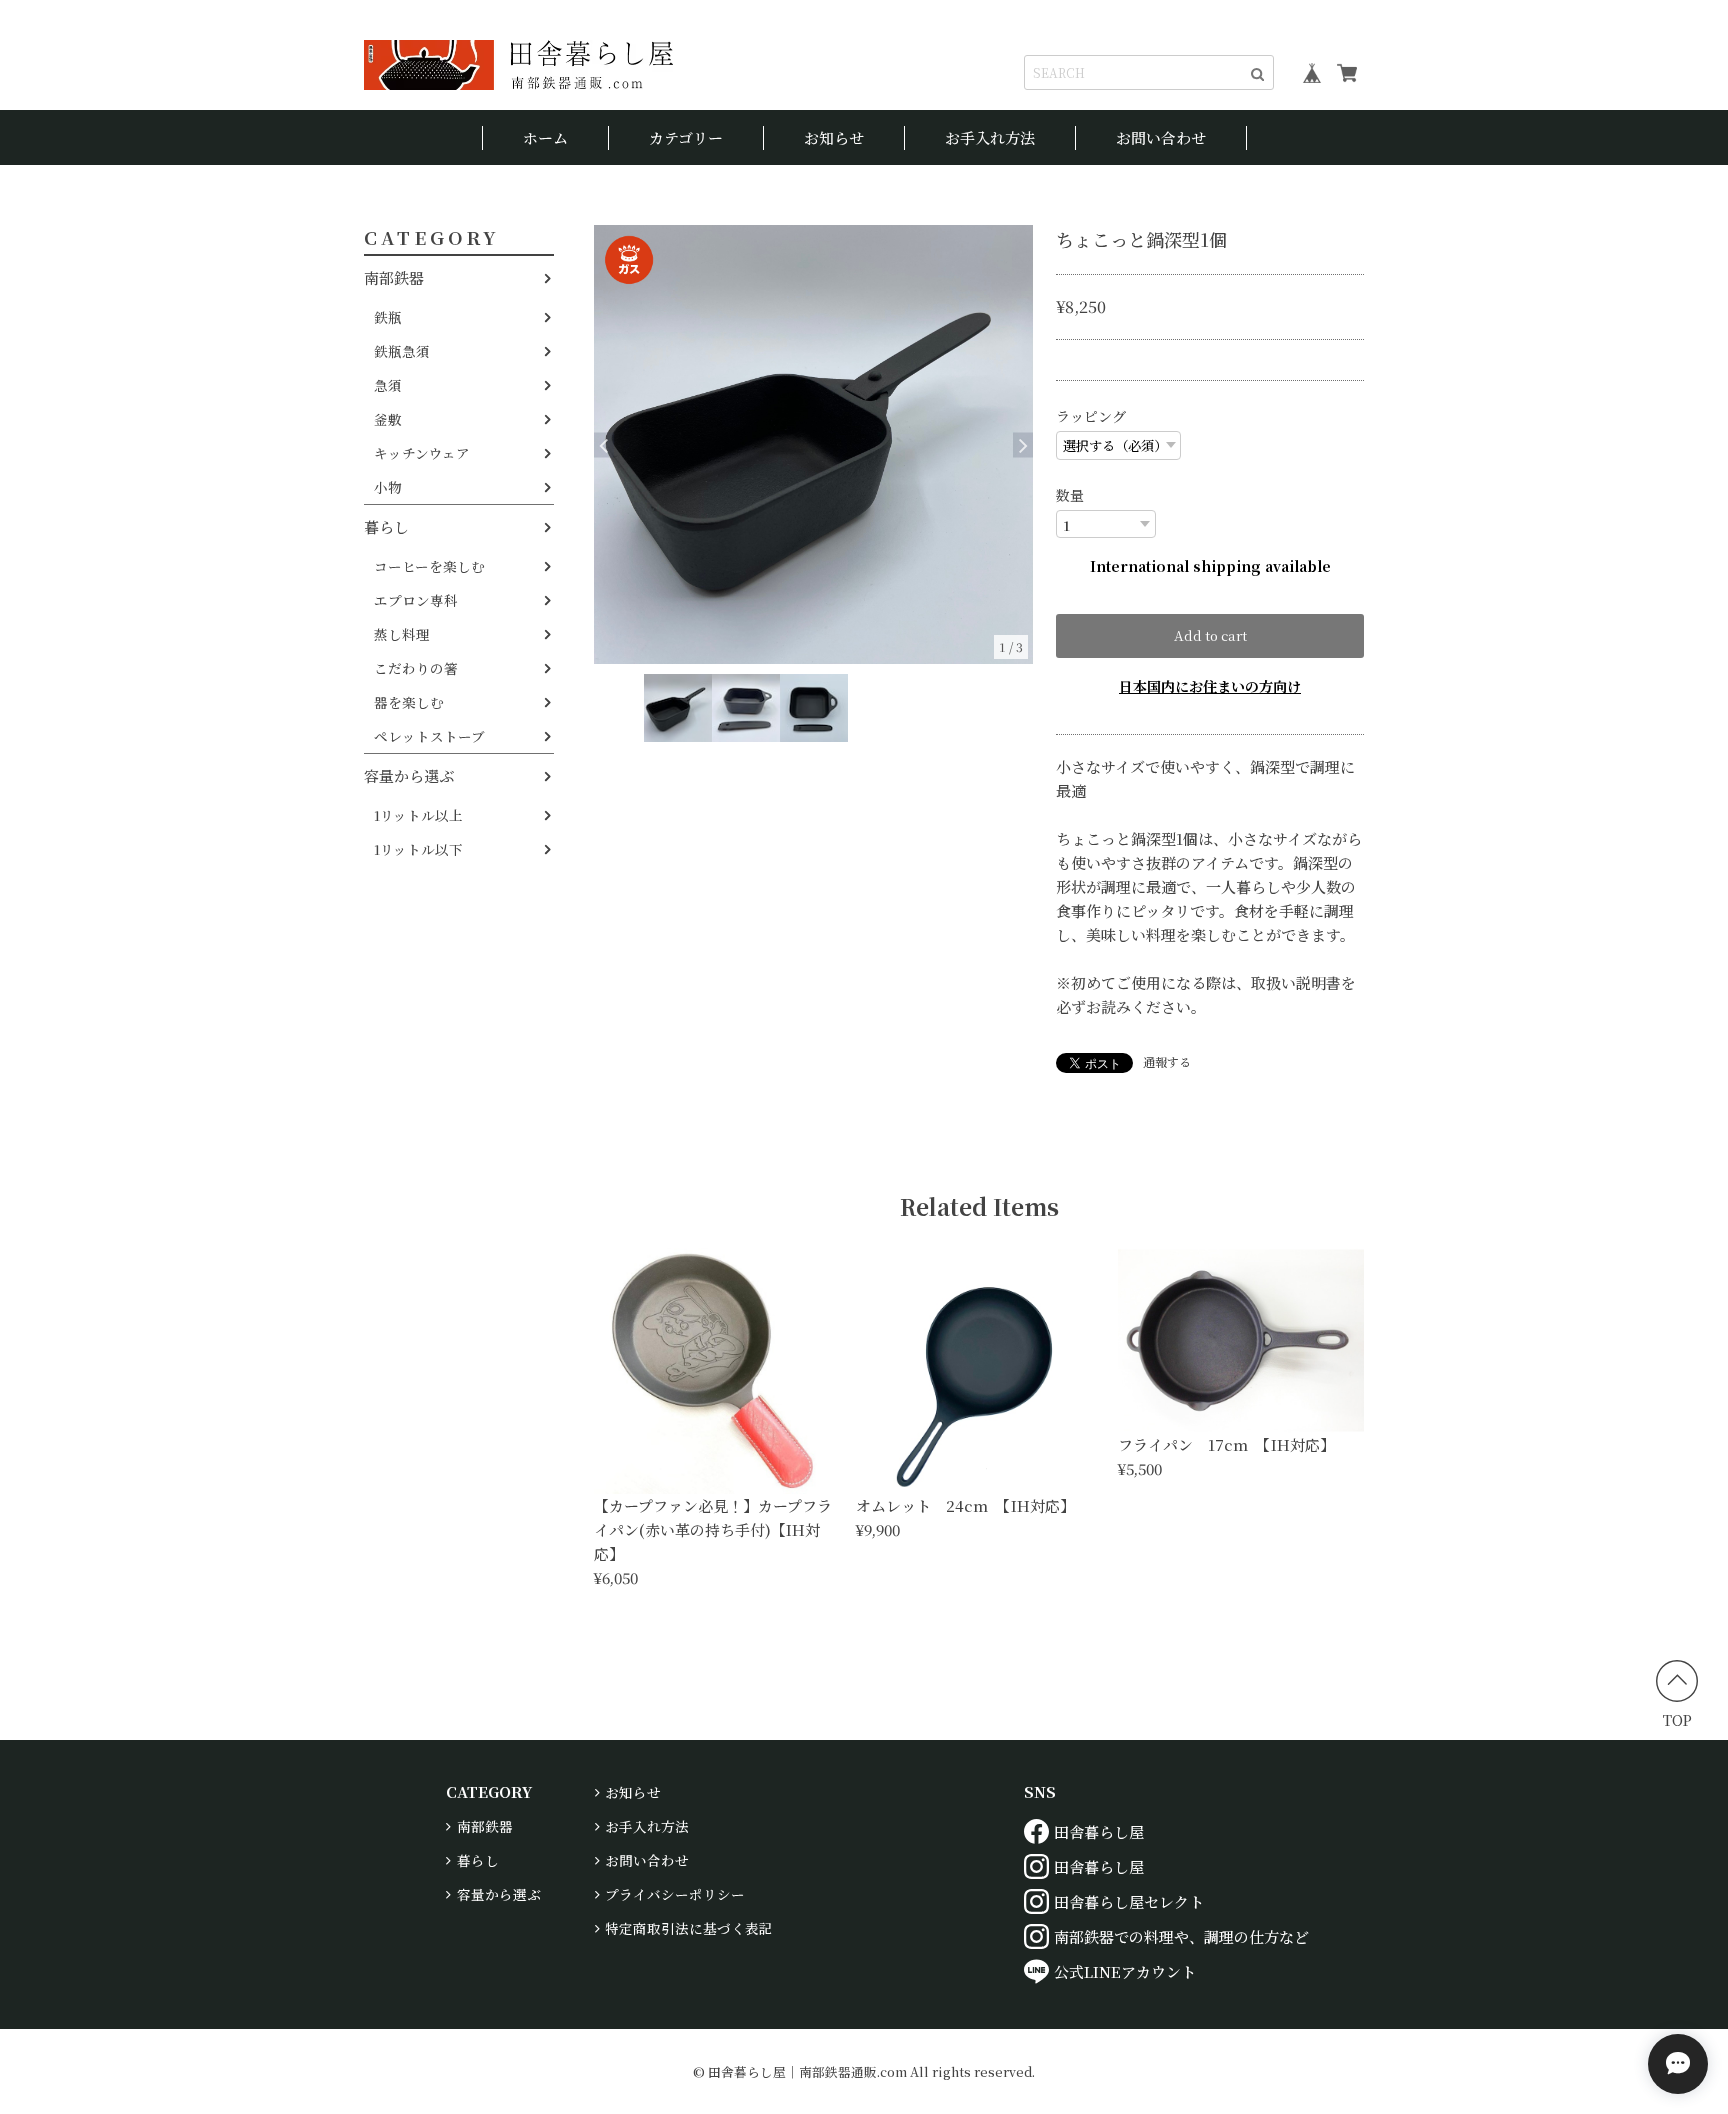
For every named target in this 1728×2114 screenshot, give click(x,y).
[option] (813, 444)
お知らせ (834, 137)
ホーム (545, 137)
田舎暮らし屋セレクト (1129, 1901)
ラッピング (1091, 416)
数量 (1070, 495)
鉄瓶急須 (402, 351)
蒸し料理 (402, 634)
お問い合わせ (1161, 137)
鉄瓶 (388, 317)
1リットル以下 (418, 849)
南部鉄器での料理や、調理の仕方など (1181, 1936)
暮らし (386, 526)
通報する (1167, 1061)
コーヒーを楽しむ (429, 566)
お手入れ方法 (990, 137)
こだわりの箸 (416, 668)
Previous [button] (604, 444)
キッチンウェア (422, 453)
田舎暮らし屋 (1099, 1831)
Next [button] (1023, 444)
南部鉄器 (394, 277)
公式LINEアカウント (1125, 1971)
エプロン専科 (416, 600)
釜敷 (388, 419)
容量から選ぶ (409, 775)
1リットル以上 (418, 815)
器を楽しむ (409, 702)
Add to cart (1210, 635)
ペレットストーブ (429, 736)
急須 (388, 385)
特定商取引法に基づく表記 (689, 1928)
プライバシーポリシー (675, 1894)
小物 (388, 487)
